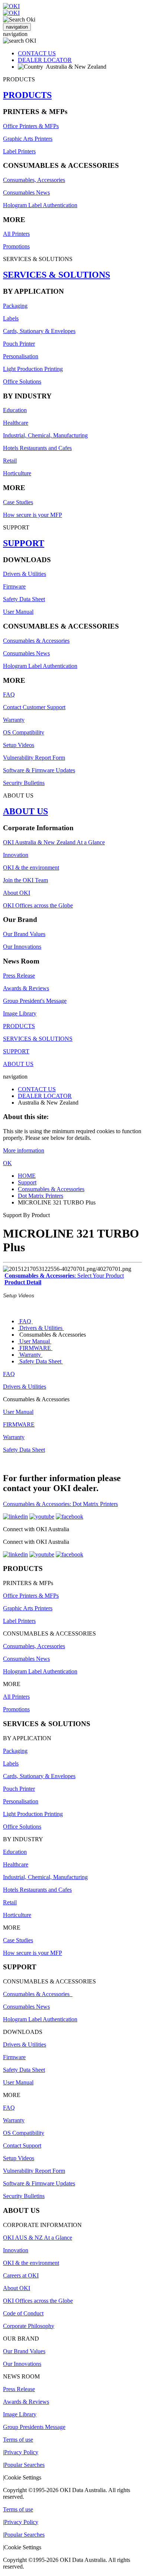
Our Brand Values (24, 934)
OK (7, 1163)
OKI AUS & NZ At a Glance (38, 2238)
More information (24, 1150)
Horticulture (17, 473)
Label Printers (19, 151)
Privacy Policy (21, 2452)
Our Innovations (22, 947)
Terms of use (18, 2440)
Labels (11, 318)
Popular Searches (24, 2465)
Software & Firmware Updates (39, 770)
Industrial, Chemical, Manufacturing (45, 435)
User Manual (18, 612)
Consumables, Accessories (34, 180)
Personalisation (21, 356)
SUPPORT (24, 543)
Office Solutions (22, 381)
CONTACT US (37, 53)
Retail (10, 461)
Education (15, 410)
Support (27, 1182)
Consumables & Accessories (36, 641)
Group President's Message (35, 1001)
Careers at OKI (21, 2275)
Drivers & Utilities (25, 574)
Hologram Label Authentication (40, 205)
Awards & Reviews (26, 988)
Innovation (16, 855)
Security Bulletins (24, 783)
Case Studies (18, 502)
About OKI (17, 893)
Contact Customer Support (34, 707)
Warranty (14, 720)
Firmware (14, 586)
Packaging (15, 306)
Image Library (20, 1013)
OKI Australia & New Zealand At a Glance (54, 842)
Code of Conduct (23, 2313)
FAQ (9, 694)
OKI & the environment (31, 868)
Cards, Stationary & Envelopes (39, 331)
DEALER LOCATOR (45, 60)
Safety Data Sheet (24, 599)
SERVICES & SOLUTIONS (57, 275)
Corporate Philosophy (29, 2326)
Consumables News (26, 193)
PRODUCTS (27, 95)
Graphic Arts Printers (28, 139)
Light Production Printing (33, 369)
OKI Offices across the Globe (38, 905)
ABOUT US (25, 811)
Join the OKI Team (25, 880)
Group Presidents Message (34, 2427)
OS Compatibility (24, 732)
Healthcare (16, 423)
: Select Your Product (64, 1276)
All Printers (16, 234)
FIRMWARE (35, 1348)
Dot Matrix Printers (41, 1196)
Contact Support (22, 2145)
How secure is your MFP (33, 515)
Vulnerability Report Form (34, 758)
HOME (27, 1176)
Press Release (19, 976)
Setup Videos (19, 745)
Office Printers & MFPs (31, 126)
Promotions (16, 246)
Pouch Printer (19, 344)
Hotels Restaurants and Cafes (37, 448)
